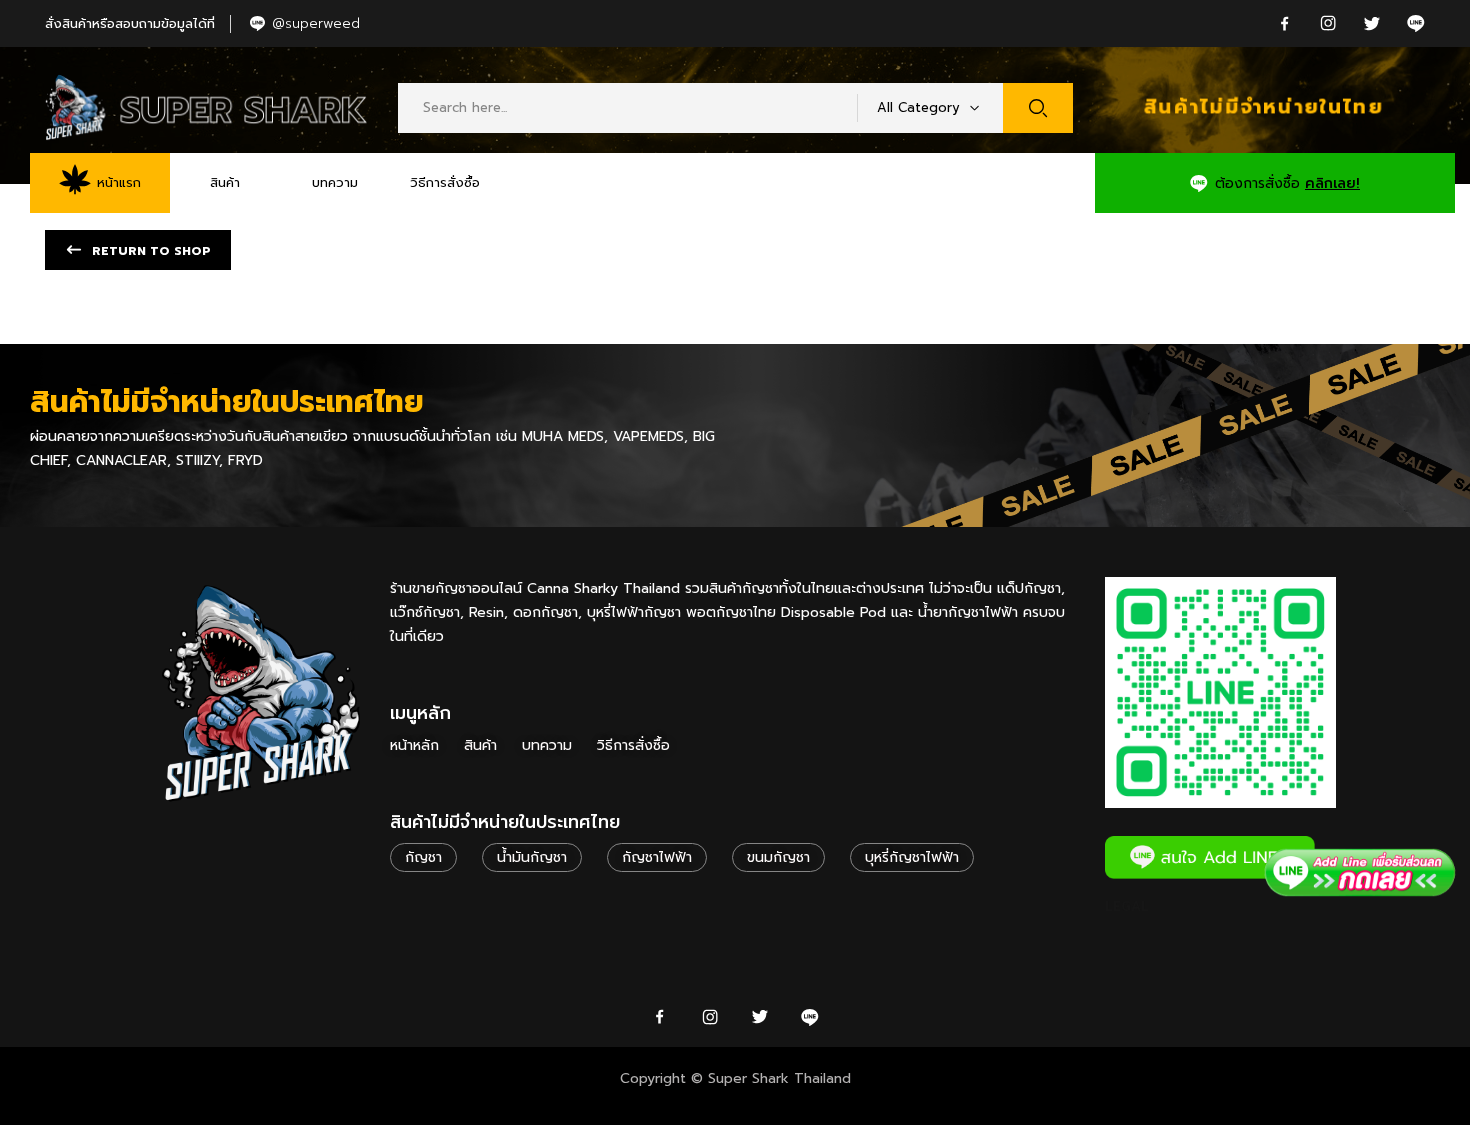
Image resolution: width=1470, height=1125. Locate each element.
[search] (1038, 108)
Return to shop (149, 251)
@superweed (316, 23)
